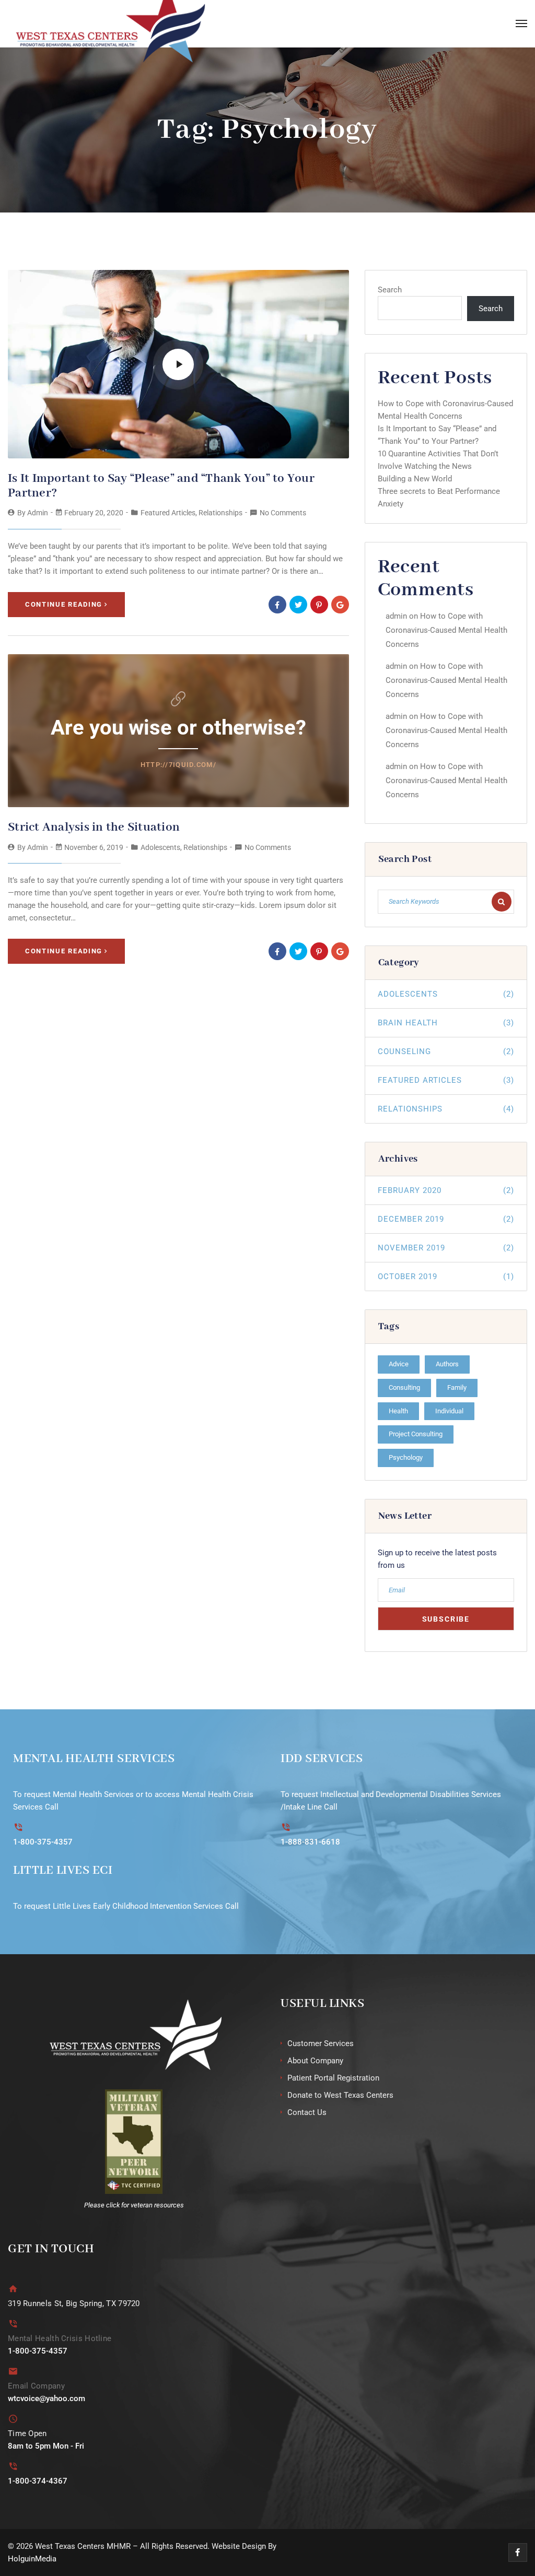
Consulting (404, 1387)
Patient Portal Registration (333, 2078)
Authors (447, 1364)
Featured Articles (168, 513)
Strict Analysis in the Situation (94, 827)
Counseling (446, 1051)
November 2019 (446, 1248)
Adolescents (160, 847)
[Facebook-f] (518, 2553)
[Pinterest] (319, 605)
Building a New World (415, 479)
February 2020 (446, 1190)
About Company (315, 2061)
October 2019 (446, 1277)
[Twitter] (298, 605)
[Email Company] (13, 2371)
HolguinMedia (32, 2559)
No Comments (283, 513)
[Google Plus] (340, 605)
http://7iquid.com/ (178, 765)
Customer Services (321, 2043)
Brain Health (446, 1023)
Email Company (36, 2386)
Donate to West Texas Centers (340, 2095)
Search (390, 290)
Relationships (220, 513)
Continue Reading (64, 604)
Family (457, 1387)
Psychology (406, 1457)
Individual (449, 1411)
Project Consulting (416, 1434)
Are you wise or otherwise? (178, 728)
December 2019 (446, 1219)
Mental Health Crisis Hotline (60, 2338)
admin (38, 513)
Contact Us (307, 2112)
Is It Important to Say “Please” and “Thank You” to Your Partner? (161, 486)
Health (398, 1411)
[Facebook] (277, 605)
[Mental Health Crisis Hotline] (13, 2324)
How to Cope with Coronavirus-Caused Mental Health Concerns (446, 630)
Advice (399, 1364)
